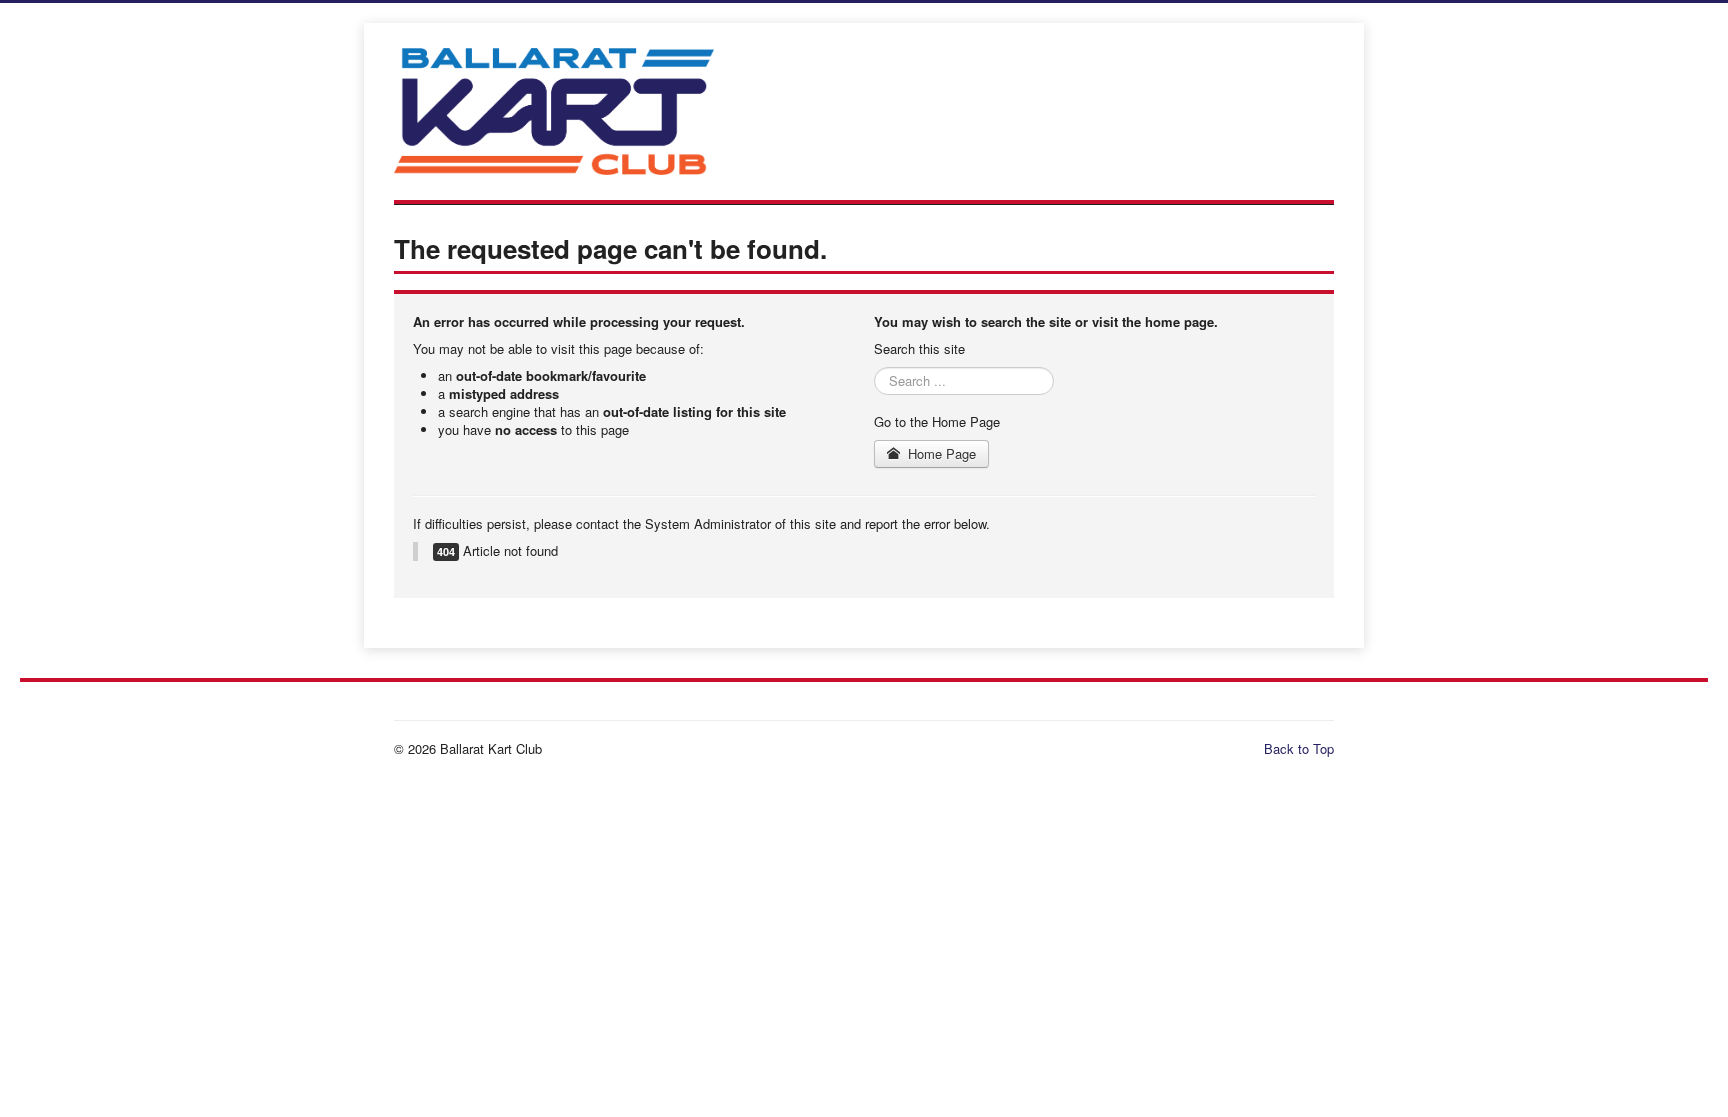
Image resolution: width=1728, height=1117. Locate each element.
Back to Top (1299, 748)
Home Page (940, 453)
